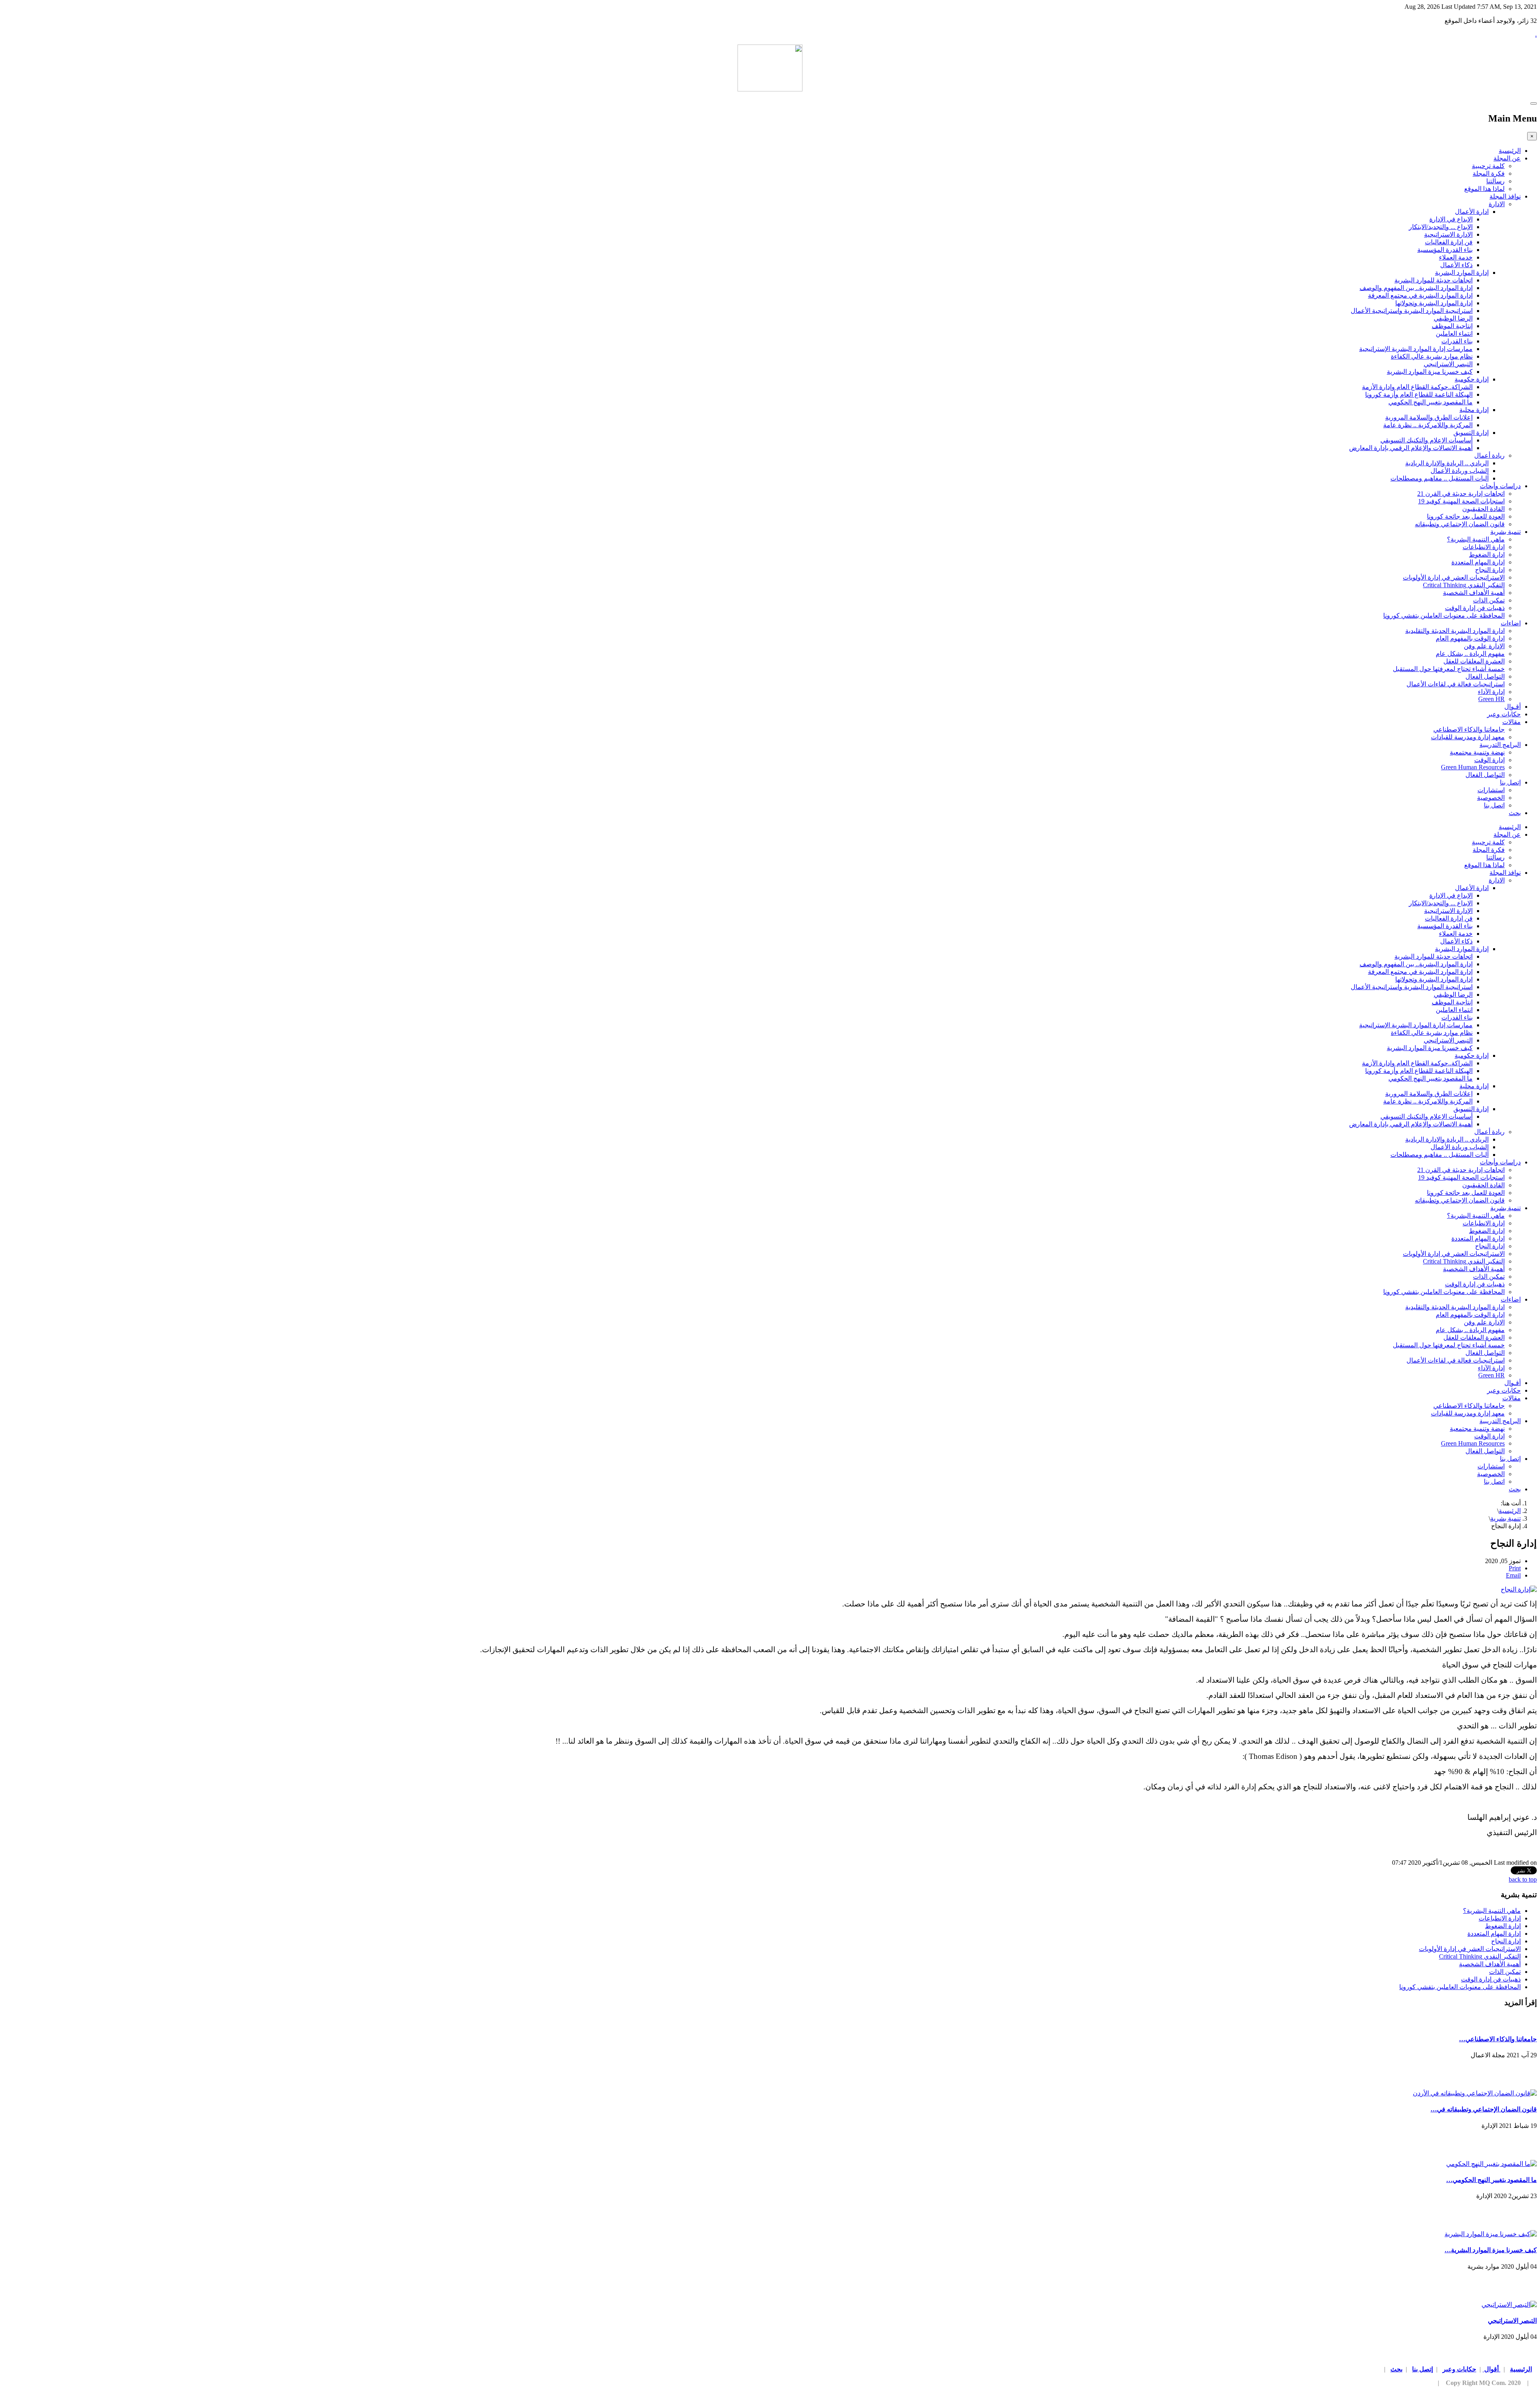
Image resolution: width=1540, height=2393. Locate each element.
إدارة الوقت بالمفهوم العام (1470, 638)
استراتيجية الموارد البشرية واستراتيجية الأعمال (1412, 311)
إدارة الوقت (1489, 760)
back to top (1523, 1879)
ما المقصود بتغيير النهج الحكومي (1431, 402)
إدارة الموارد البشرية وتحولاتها (1434, 303)
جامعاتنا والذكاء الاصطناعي (1469, 729)
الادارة (1497, 204)
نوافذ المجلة (1505, 196)
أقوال (1491, 2369)
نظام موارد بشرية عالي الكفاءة (1432, 356)
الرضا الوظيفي (1453, 318)
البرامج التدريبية (1500, 745)
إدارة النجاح (1490, 570)
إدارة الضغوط (1487, 555)
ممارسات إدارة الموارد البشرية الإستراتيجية (1416, 349)
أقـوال (1513, 707)
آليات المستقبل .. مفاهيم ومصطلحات (1440, 478)
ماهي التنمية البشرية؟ (1476, 539)
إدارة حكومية (1472, 379)
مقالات (1512, 722)
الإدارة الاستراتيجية (1448, 234)
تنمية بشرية (1506, 532)
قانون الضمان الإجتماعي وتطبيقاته (1460, 524)
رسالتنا (1495, 181)
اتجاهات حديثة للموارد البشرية (1434, 280)
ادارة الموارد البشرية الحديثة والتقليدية (1455, 631)
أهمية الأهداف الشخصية (1474, 593)
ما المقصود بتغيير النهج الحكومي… (1491, 2180)
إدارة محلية (1474, 410)
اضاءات (1511, 623)
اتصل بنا (1494, 805)
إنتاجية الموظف (1452, 326)
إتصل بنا (1510, 782)
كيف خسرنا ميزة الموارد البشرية (1430, 372)
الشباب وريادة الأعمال (1460, 471)
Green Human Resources (1473, 767)
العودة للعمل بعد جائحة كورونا (1466, 516)
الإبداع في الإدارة (1451, 219)
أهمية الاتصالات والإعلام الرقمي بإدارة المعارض (1411, 448)
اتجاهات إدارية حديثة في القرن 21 (1461, 494)
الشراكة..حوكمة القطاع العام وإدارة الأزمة (1417, 387)
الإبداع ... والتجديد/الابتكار (1441, 227)
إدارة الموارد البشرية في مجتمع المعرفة (1420, 295)
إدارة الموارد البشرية (1462, 273)
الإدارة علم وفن (1484, 646)
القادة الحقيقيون (1483, 509)
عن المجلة (1507, 158)
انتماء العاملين (1454, 334)
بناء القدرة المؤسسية (1445, 250)
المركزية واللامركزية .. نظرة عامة (1428, 425)
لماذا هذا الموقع (1484, 189)
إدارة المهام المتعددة (1478, 562)
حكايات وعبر (1504, 714)
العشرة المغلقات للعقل (1474, 661)
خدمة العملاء (1456, 257)
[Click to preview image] (1519, 1589)
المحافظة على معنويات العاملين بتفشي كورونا (1444, 615)
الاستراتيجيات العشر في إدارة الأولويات (1454, 577)
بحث (1515, 813)
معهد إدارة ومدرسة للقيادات (1468, 737)
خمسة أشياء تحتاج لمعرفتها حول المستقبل (1449, 669)
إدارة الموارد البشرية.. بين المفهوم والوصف (1416, 288)
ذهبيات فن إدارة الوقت (1475, 608)
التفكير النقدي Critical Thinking (1464, 585)
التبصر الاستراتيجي (1448, 364)
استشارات (1491, 790)
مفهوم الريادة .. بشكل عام (1470, 654)
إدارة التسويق (1471, 433)
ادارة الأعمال (1472, 212)
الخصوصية (1491, 798)
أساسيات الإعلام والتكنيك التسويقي (1427, 440)
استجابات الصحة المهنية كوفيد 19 (1461, 501)
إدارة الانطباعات (1484, 547)
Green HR (1491, 699)
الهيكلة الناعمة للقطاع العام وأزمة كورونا (1419, 394)
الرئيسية (1510, 151)
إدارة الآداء (1491, 692)
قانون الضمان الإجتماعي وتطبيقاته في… (1484, 2109)
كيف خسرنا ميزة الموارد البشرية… (1491, 2250)
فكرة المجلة (1489, 173)
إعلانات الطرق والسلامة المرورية (1429, 417)
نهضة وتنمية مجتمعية (1477, 752)
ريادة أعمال (1489, 455)
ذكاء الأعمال (1456, 265)
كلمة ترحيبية (1488, 166)
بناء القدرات (1457, 341)
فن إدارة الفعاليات (1449, 242)
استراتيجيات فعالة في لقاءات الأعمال (1456, 684)
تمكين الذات (1489, 600)
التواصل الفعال (1485, 676)
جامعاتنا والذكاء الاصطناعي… (1498, 2039)
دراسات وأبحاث (1500, 486)
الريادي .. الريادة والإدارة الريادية (1447, 463)
